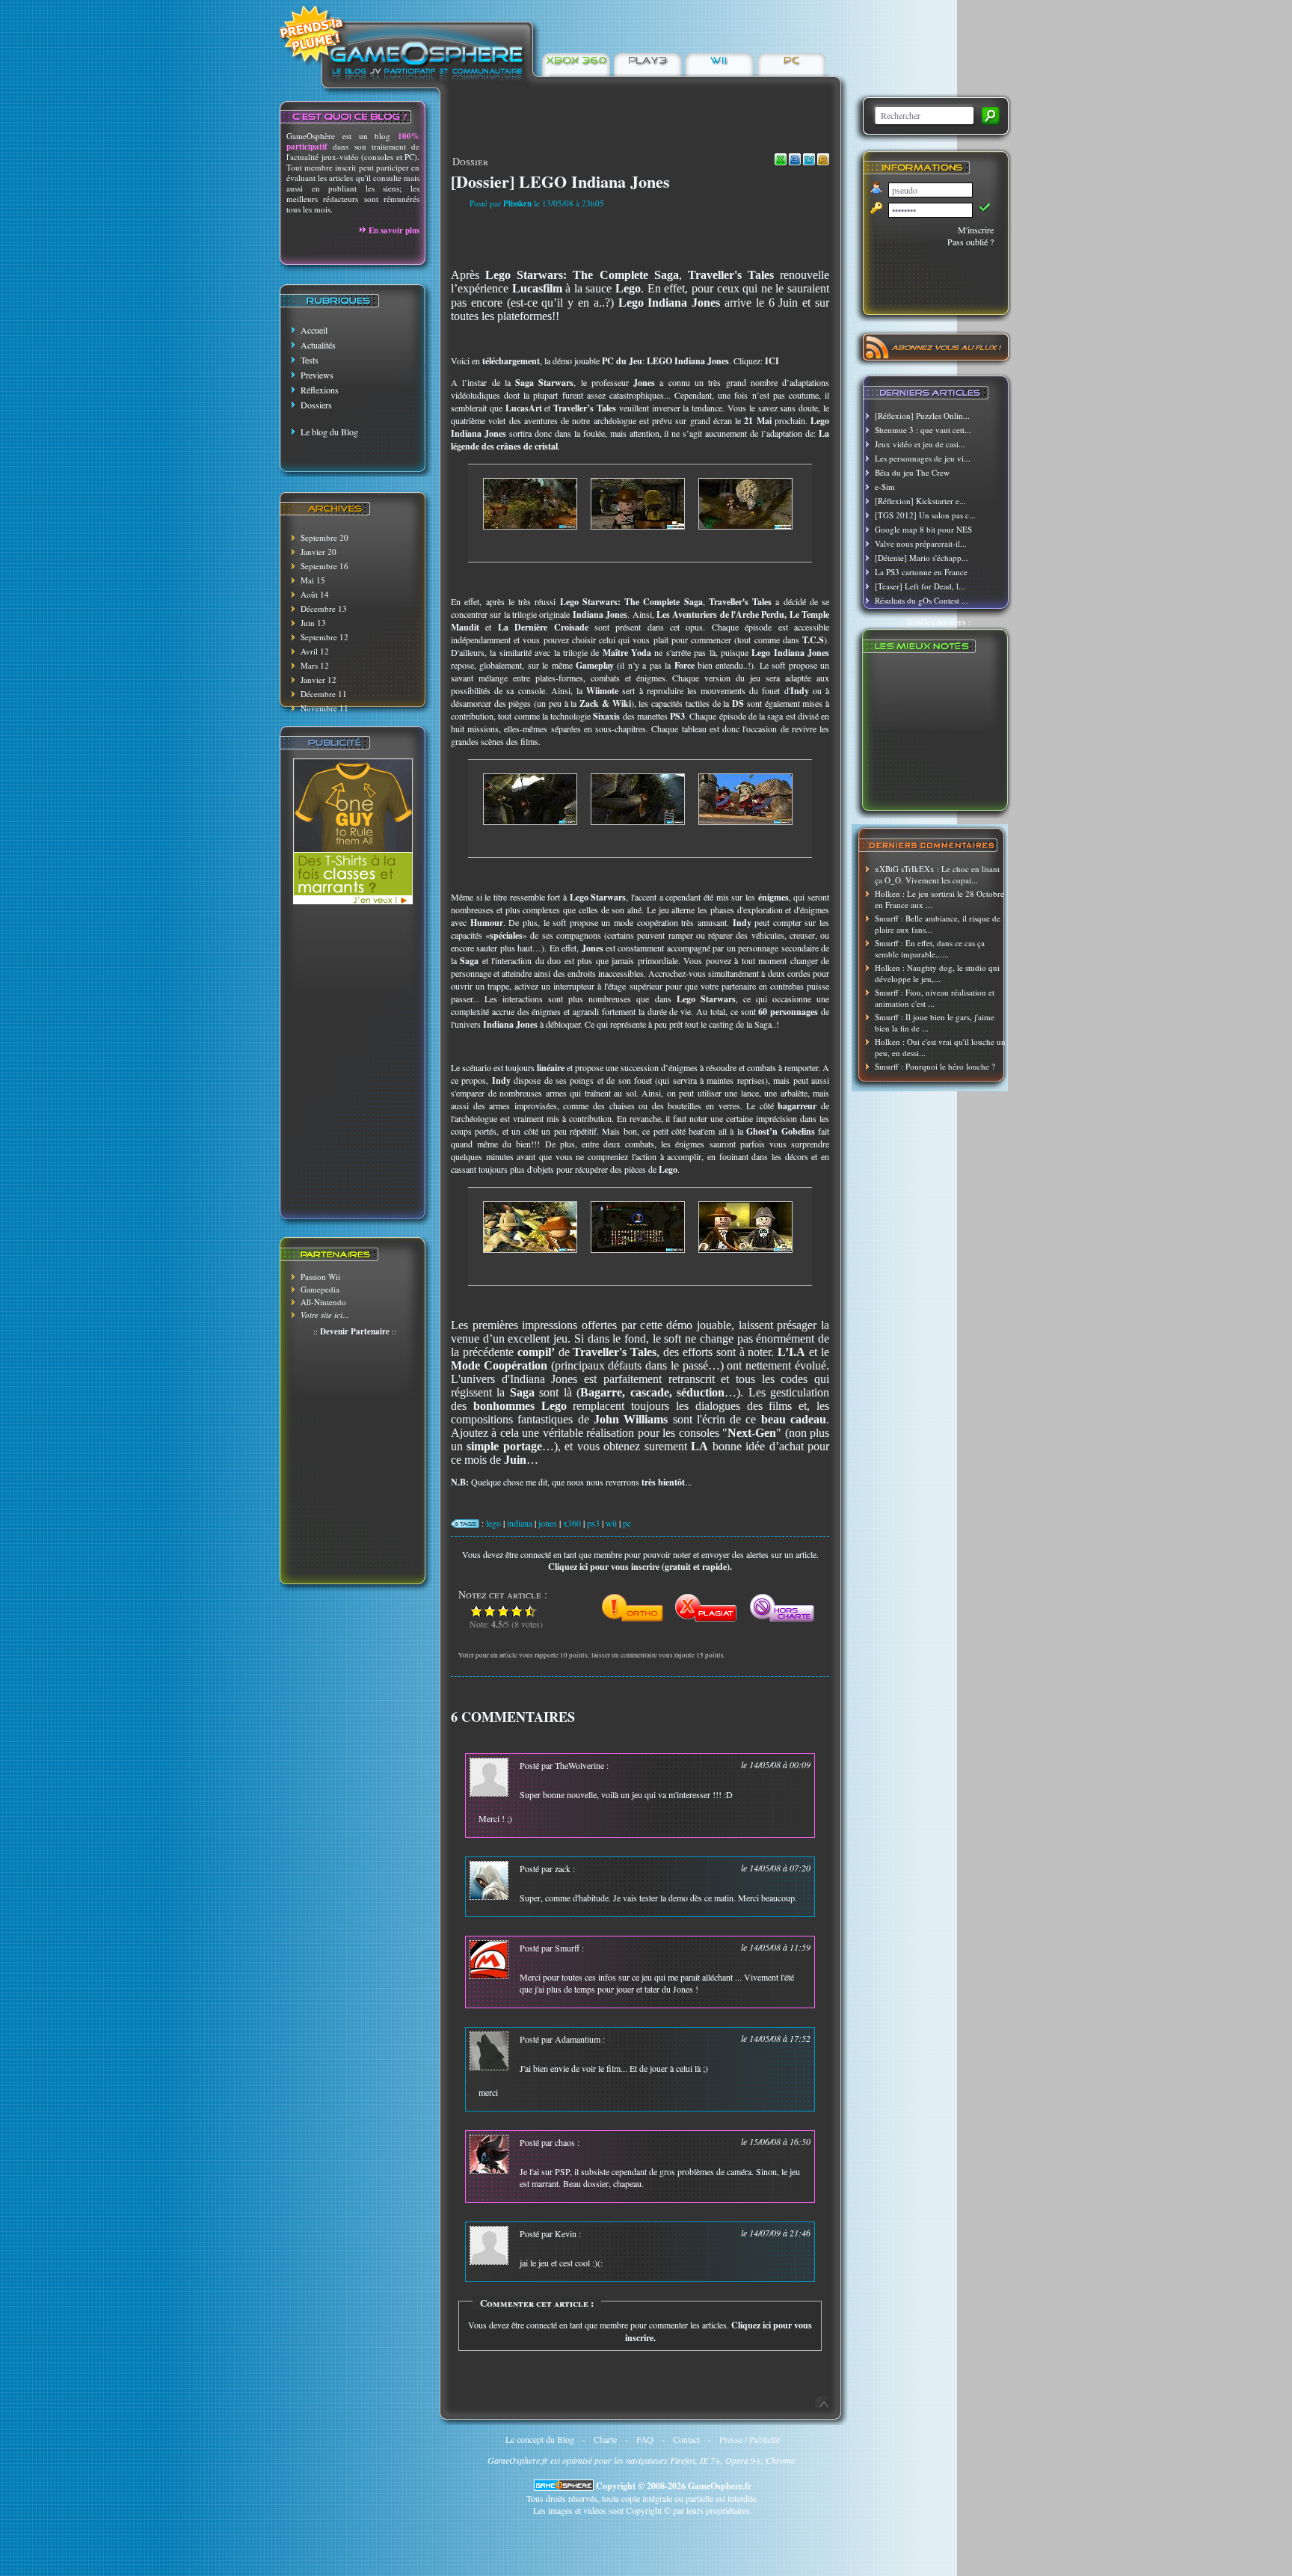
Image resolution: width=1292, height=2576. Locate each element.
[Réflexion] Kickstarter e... (920, 501)
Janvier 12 (319, 680)
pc (627, 1523)
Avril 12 (315, 651)
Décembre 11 (324, 694)
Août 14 (315, 594)
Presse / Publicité (750, 2439)
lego (493, 1523)
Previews (317, 375)
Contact (686, 2439)
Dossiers (316, 405)
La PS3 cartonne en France (921, 572)
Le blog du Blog (329, 432)
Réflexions (320, 390)
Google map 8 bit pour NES (923, 529)
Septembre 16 (324, 566)
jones (548, 1523)
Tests (310, 360)
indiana (520, 1523)
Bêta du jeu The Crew (912, 472)
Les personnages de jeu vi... (923, 458)
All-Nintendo (323, 1302)
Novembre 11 (324, 708)
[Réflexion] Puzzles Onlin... (922, 415)
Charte (605, 2439)
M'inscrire (976, 230)
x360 (572, 1523)
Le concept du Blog (540, 2439)
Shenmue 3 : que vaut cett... (923, 430)
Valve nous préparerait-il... (921, 543)
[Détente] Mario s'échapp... (922, 558)
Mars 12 (315, 665)
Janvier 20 (319, 552)
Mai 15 (313, 580)
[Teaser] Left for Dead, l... (920, 586)
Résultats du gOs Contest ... (922, 600)
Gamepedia (320, 1289)
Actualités (318, 345)
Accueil (314, 330)
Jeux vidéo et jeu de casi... (920, 444)
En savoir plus (394, 230)
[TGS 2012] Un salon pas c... (925, 515)
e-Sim (885, 487)
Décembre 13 (324, 608)
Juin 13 (313, 623)
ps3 (593, 1523)
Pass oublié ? (970, 242)
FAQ (645, 2439)
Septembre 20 (324, 537)
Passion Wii (320, 1276)
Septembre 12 (324, 637)
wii (611, 1523)
